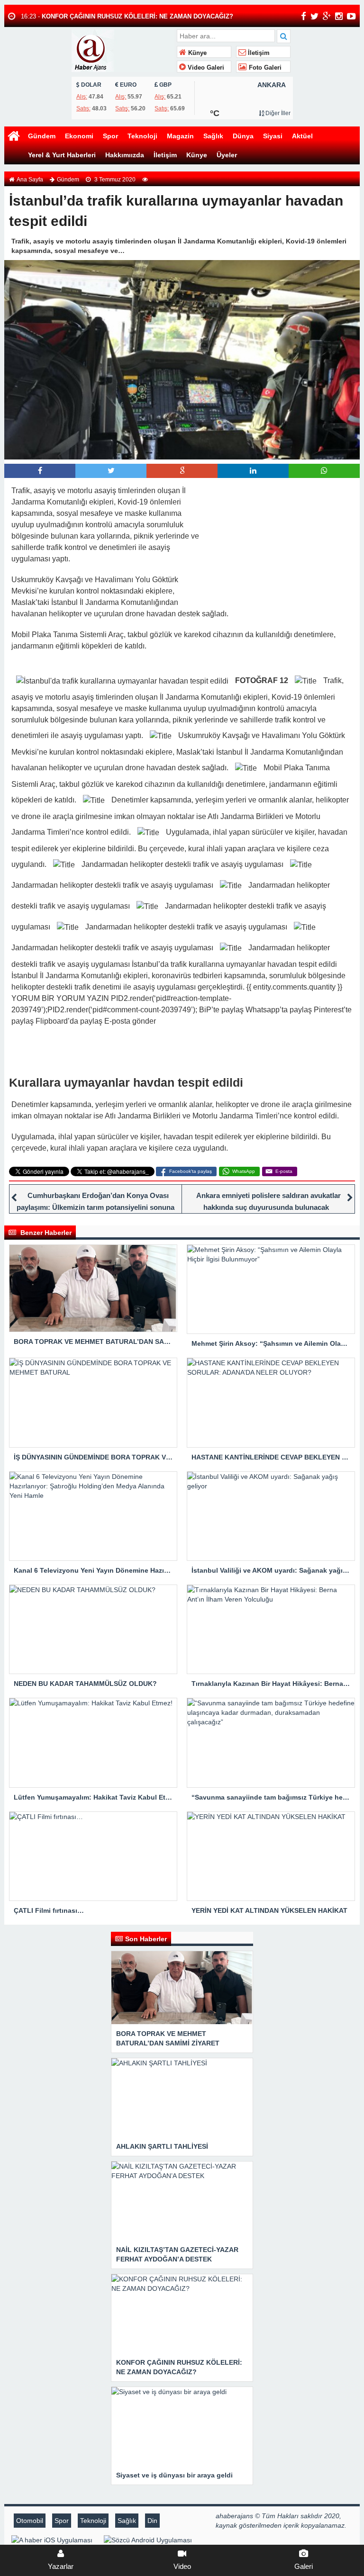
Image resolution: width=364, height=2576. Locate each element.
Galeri (304, 2566)
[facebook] (304, 16)
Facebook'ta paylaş (191, 1171)
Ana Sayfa (30, 180)
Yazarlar (61, 2566)
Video (182, 2566)
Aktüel (302, 136)
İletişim (258, 53)
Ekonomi (79, 136)
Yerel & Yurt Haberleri (62, 155)
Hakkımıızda (125, 155)
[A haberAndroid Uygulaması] (148, 2540)
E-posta (284, 1171)
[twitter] (314, 16)
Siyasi (273, 136)
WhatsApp (244, 1171)
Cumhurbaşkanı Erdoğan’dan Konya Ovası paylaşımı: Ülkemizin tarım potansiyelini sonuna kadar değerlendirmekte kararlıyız (96, 1207)
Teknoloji (142, 136)
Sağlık (213, 136)
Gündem (42, 136)
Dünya (243, 136)
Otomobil (30, 2521)
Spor (110, 136)
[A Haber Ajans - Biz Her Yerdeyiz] (123, 50)
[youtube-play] (351, 16)
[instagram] (339, 16)
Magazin (180, 136)
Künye (196, 53)
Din (152, 2521)
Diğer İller (277, 113)
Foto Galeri (264, 68)
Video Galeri (205, 68)
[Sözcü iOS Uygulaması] (52, 2540)
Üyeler (227, 155)
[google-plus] (327, 16)
